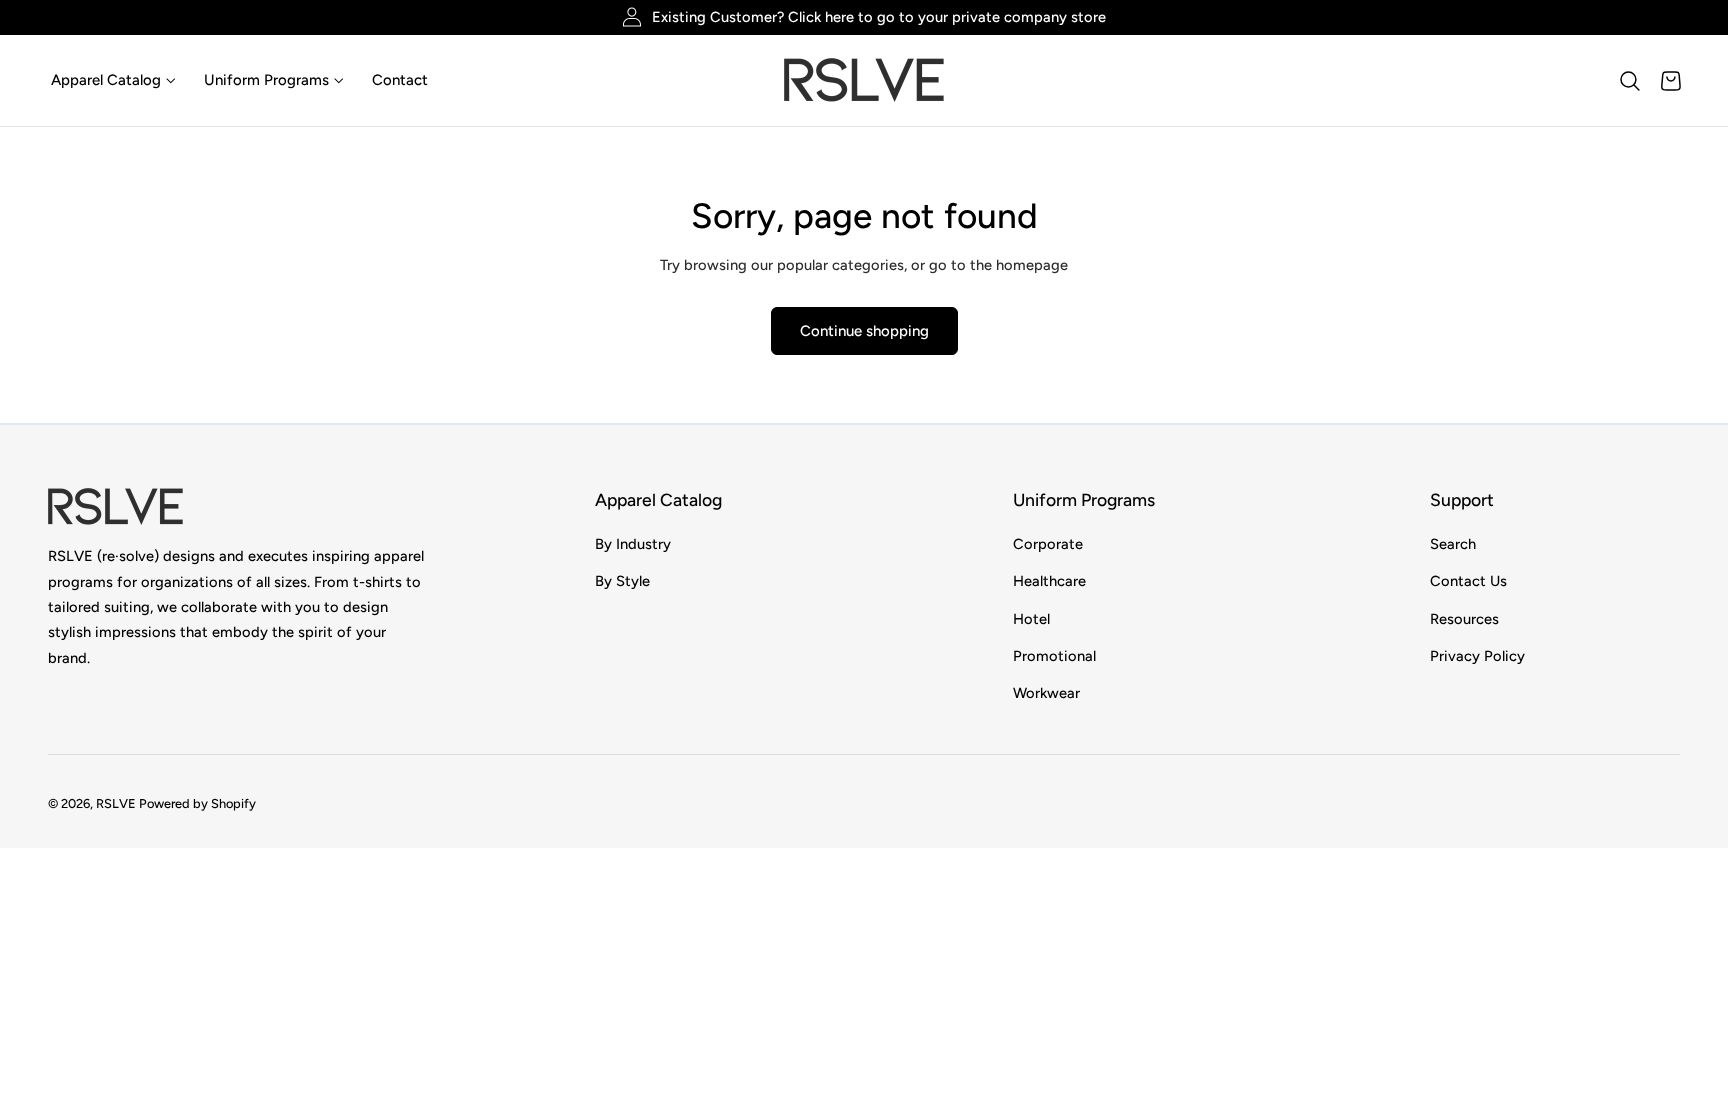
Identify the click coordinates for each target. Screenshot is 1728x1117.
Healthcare (1049, 581)
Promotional (1054, 656)
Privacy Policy (1477, 656)
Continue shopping (864, 331)
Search (1453, 544)
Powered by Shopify (197, 804)
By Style (622, 581)
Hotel (1031, 618)
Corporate (1048, 544)
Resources (1464, 618)
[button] (1630, 81)
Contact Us (1468, 581)
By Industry (633, 544)
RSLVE (116, 804)
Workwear (1046, 693)
